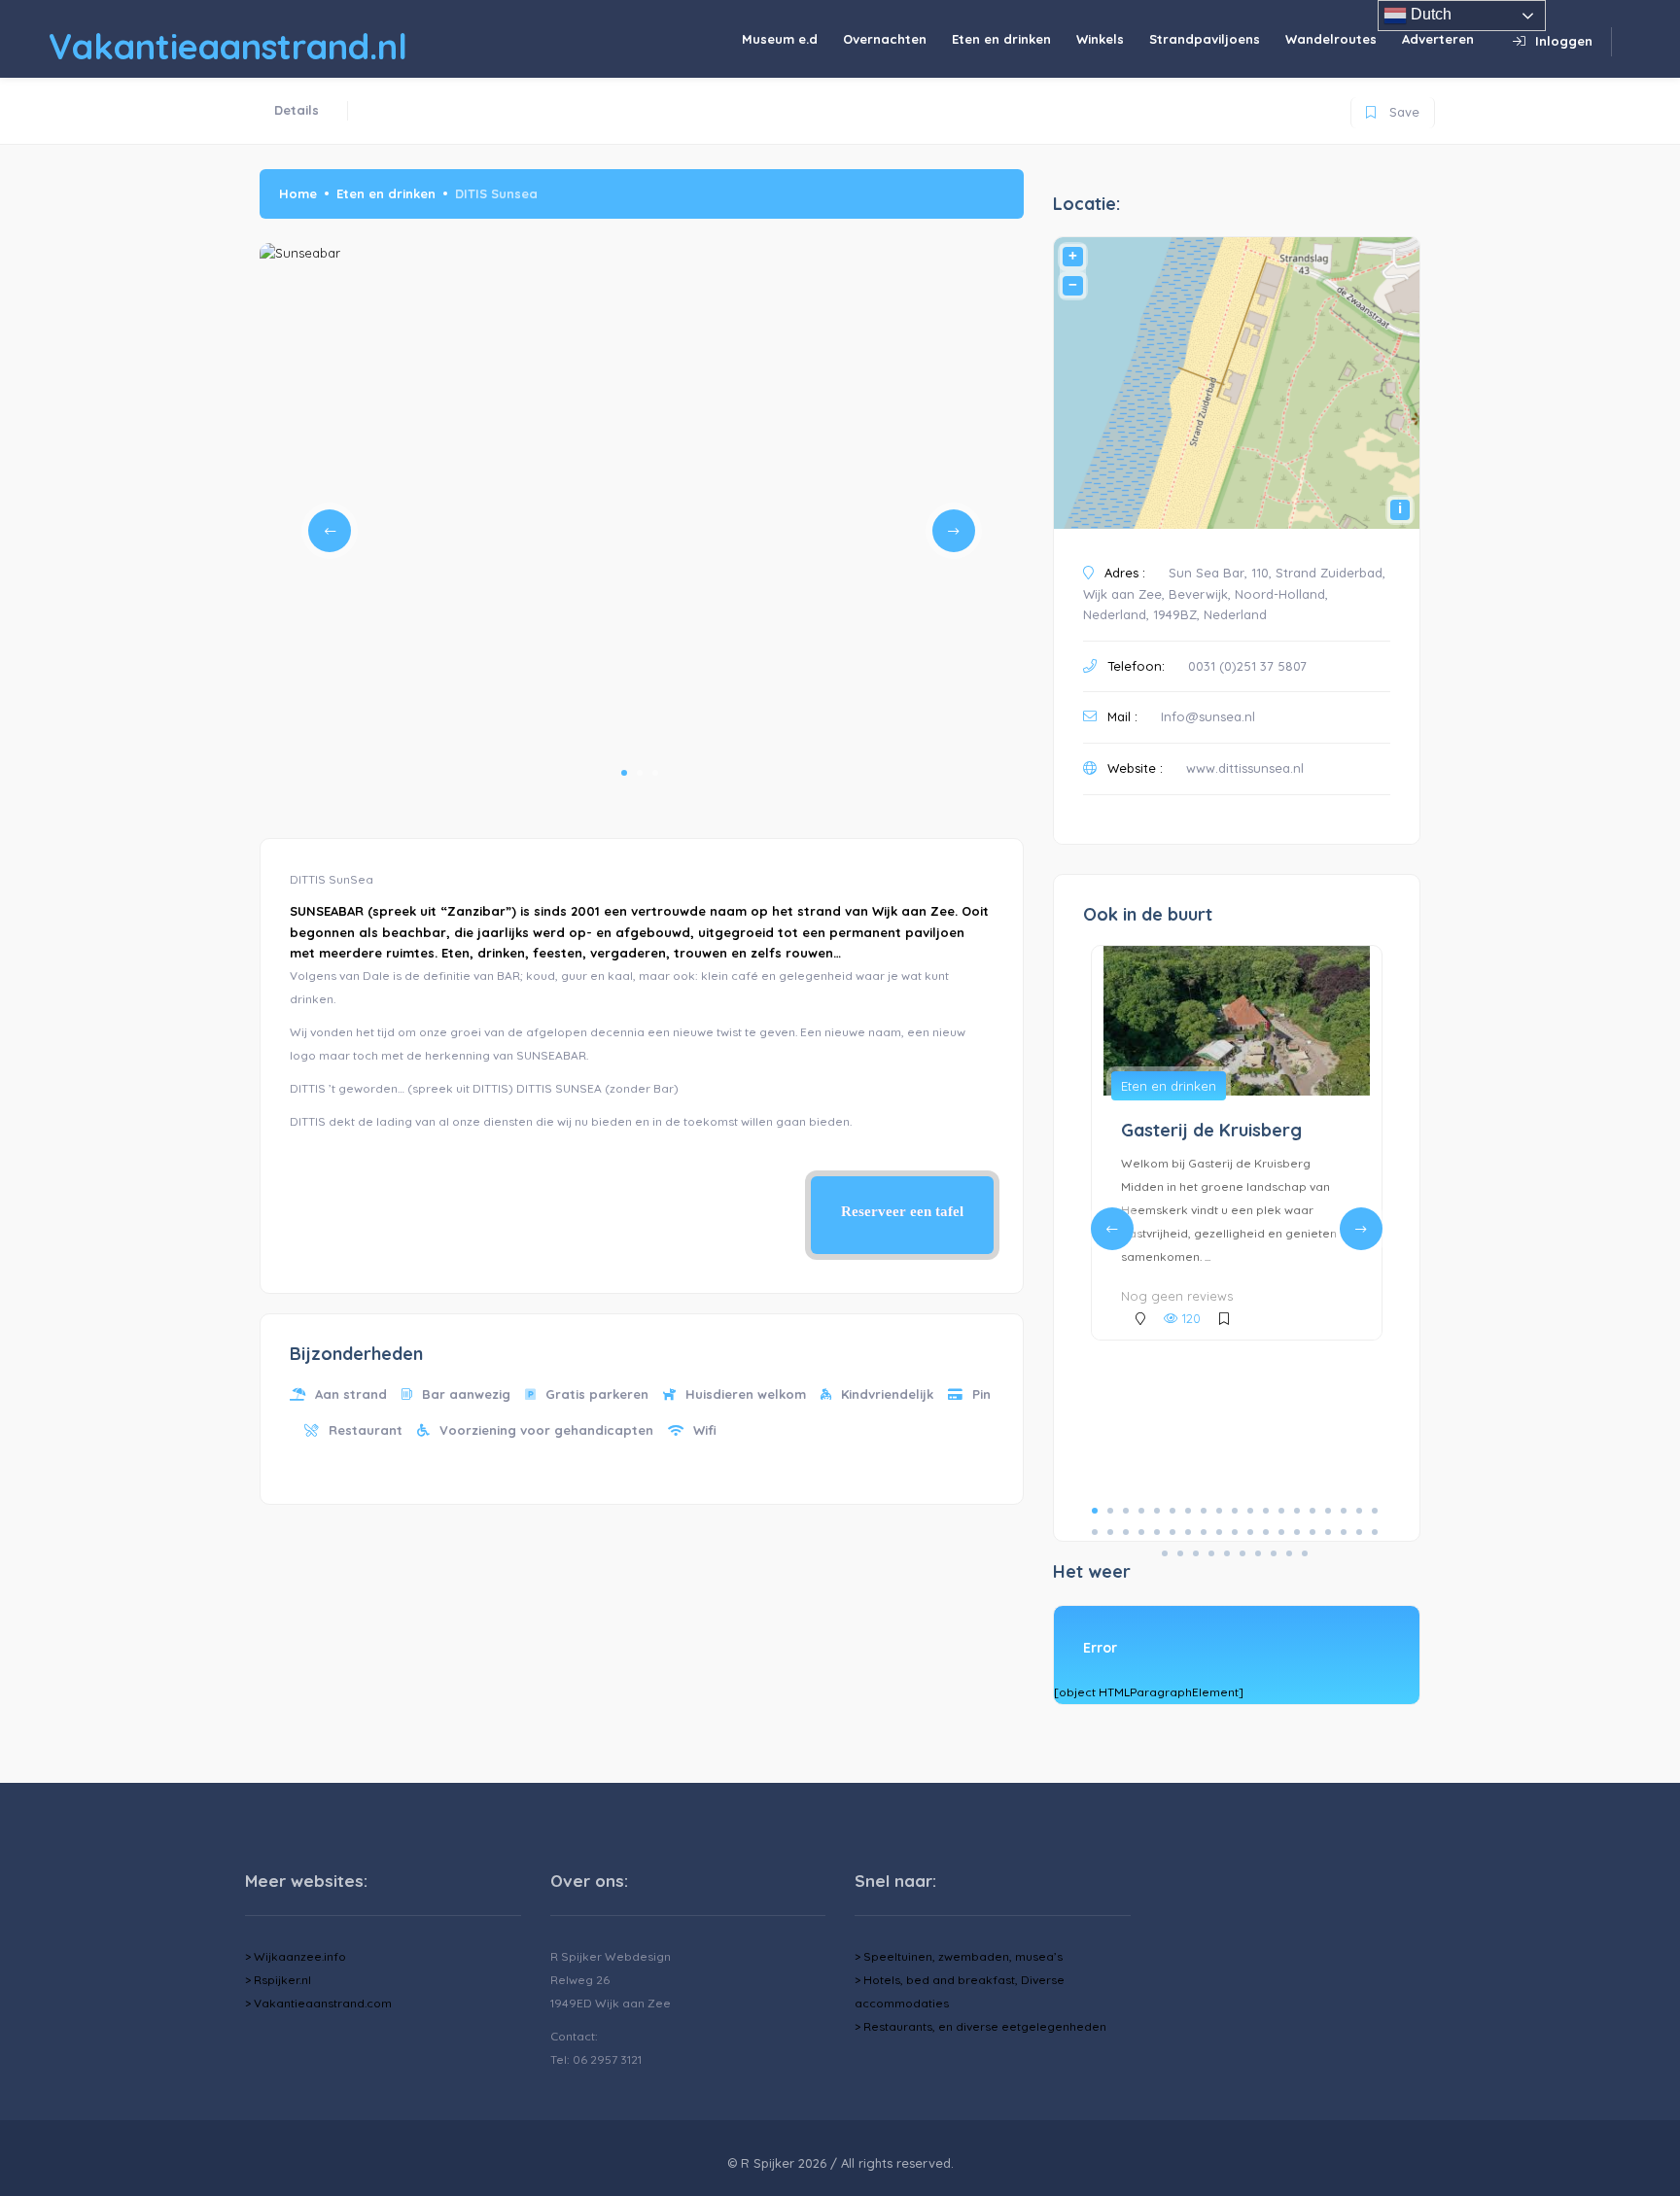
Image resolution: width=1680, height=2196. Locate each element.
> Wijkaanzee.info (296, 1956)
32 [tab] (1281, 1532)
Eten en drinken (1001, 39)
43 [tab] (1227, 1553)
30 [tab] (1250, 1532)
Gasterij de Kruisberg (1211, 1130)
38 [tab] (1375, 1532)
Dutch (1429, 14)
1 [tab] (624, 773)
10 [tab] (1235, 1511)
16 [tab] (1328, 1511)
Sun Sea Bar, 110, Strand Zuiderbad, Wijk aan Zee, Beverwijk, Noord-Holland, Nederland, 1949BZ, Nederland (1234, 593)
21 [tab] (1110, 1532)
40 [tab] (1180, 1553)
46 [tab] (1274, 1553)
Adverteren (1438, 39)
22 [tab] (1126, 1532)
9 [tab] (1219, 1511)
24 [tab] (1157, 1532)
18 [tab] (1359, 1511)
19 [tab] (1375, 1511)
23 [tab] (1141, 1532)
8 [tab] (1204, 1511)
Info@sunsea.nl (1208, 716)
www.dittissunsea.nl (1245, 768)
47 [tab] (1289, 1553)
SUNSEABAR (327, 911)
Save (1393, 108)
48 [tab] (1305, 1553)
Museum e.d (780, 39)
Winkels (1100, 39)
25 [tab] (1172, 1532)
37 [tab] (1359, 1532)
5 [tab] (1157, 1511)
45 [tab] (1258, 1553)
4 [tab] (1141, 1511)
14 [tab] (1297, 1511)
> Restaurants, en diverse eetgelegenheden (980, 2026)
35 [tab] (1328, 1532)
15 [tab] (1312, 1511)
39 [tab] (1165, 1553)
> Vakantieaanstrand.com (318, 2003)
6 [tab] (1172, 1511)
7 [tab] (1188, 1511)
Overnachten (885, 39)
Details (297, 110)
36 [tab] (1344, 1532)
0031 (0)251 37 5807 (1247, 666)
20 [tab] (1095, 1532)
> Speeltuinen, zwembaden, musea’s (959, 1956)
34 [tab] (1312, 1532)
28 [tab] (1219, 1532)
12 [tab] (1266, 1511)
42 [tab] (1211, 1553)
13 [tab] (1281, 1511)
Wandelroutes (1331, 39)
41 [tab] (1196, 1553)
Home (298, 193)
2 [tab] (640, 773)
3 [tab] (655, 773)
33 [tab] (1297, 1532)
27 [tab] (1204, 1532)
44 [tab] (1242, 1553)
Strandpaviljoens (1205, 39)
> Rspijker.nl (278, 1980)
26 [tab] (1188, 1532)
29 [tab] (1235, 1532)
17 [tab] (1344, 1511)
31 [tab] (1266, 1532)
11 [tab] (1250, 1511)
